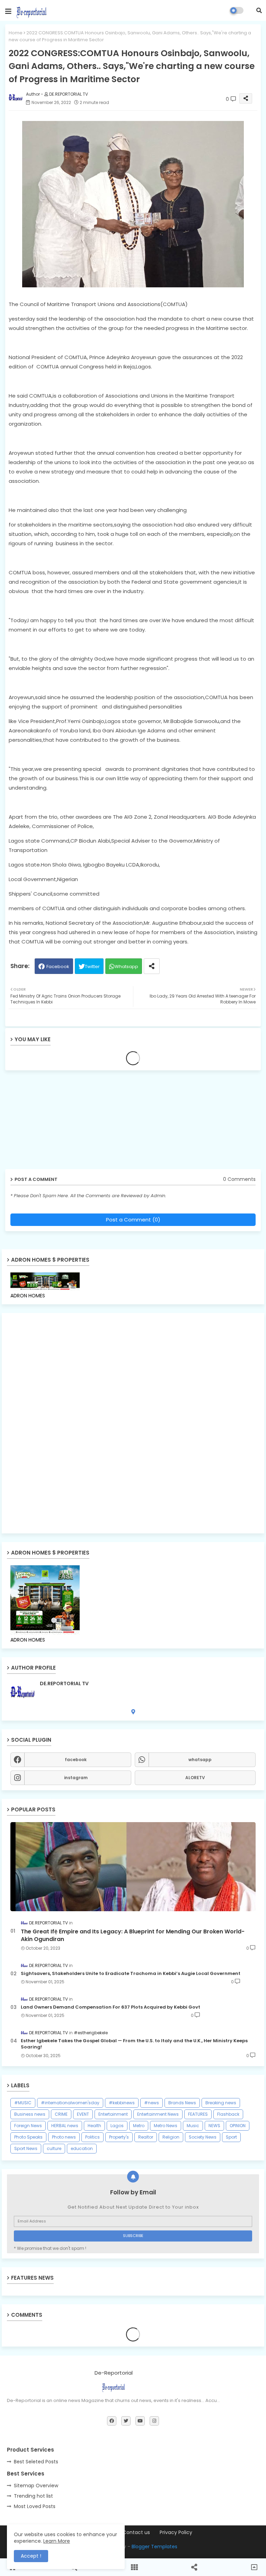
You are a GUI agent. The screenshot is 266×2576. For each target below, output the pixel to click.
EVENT (83, 2114)
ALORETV (195, 1778)
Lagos (117, 2126)
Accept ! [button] (31, 2556)
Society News (203, 2137)
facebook (76, 1760)
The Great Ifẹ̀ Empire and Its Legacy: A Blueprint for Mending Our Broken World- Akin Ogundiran (133, 1935)
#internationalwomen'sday (70, 2103)
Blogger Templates (154, 2547)
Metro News (166, 2126)
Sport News (26, 2148)
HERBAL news (65, 2126)
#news (152, 2103)
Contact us (136, 2533)
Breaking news (221, 2103)
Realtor (146, 2137)
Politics (92, 2137)
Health (94, 2126)
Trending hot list (33, 2496)
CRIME (61, 2114)
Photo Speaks (28, 2137)
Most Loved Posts (35, 2506)
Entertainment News (158, 2114)
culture (54, 2148)
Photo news (64, 2137)
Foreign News (28, 2126)
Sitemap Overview (36, 2486)
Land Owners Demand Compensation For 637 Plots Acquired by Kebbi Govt (110, 2007)
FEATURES (198, 2114)
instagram (76, 1778)
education (82, 2148)
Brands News (182, 2103)
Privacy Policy (176, 2533)
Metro (139, 2126)
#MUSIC (23, 2103)
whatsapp (200, 1760)
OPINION (238, 2126)
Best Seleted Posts (36, 2462)
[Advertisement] (59, 1122)
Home (16, 33)
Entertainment (113, 2114)
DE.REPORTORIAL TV (64, 1684)
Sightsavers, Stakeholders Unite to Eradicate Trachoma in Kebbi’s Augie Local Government (131, 1974)
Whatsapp (126, 967)
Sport (231, 2137)
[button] (259, 10)
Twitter (92, 967)
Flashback (228, 2114)
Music (193, 2126)
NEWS (214, 2126)
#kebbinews (122, 2103)
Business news (30, 2114)
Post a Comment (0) (133, 1220)
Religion (171, 2137)
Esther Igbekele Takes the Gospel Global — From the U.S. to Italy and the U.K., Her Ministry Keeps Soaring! (134, 2044)
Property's (119, 2137)
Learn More (57, 2541)
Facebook (58, 967)
